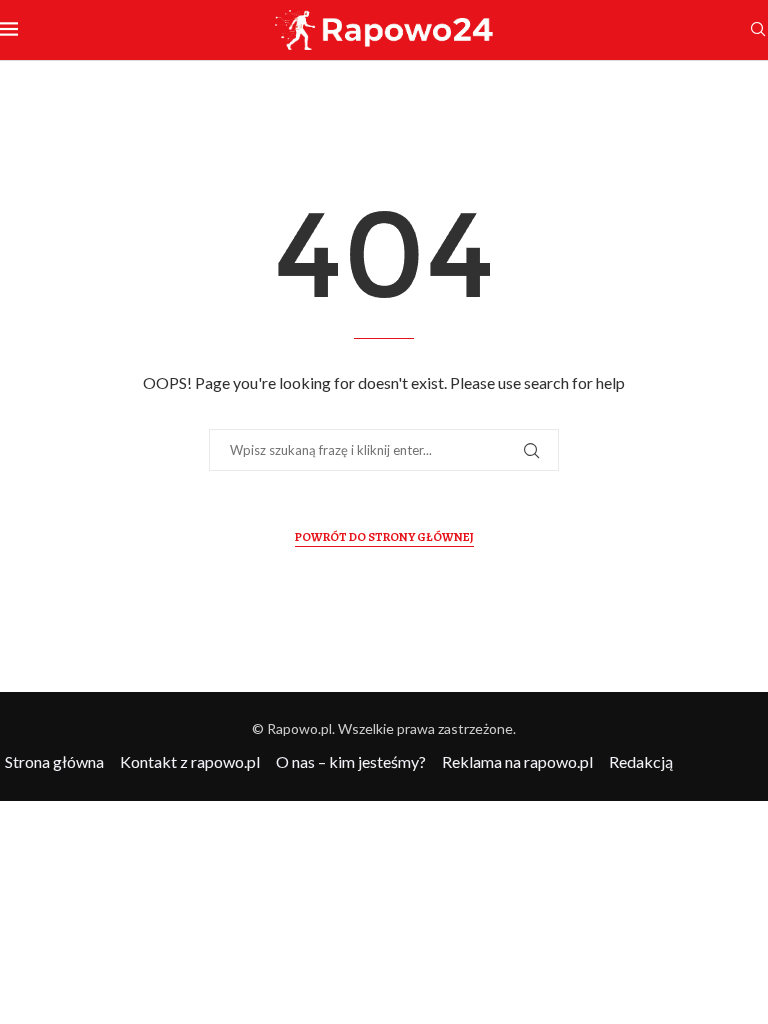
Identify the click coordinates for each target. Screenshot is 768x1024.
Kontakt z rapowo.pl (190, 761)
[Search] (758, 30)
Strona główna (54, 761)
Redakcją (641, 761)
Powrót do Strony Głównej (384, 537)
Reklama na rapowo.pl (517, 761)
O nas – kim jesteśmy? (351, 761)
